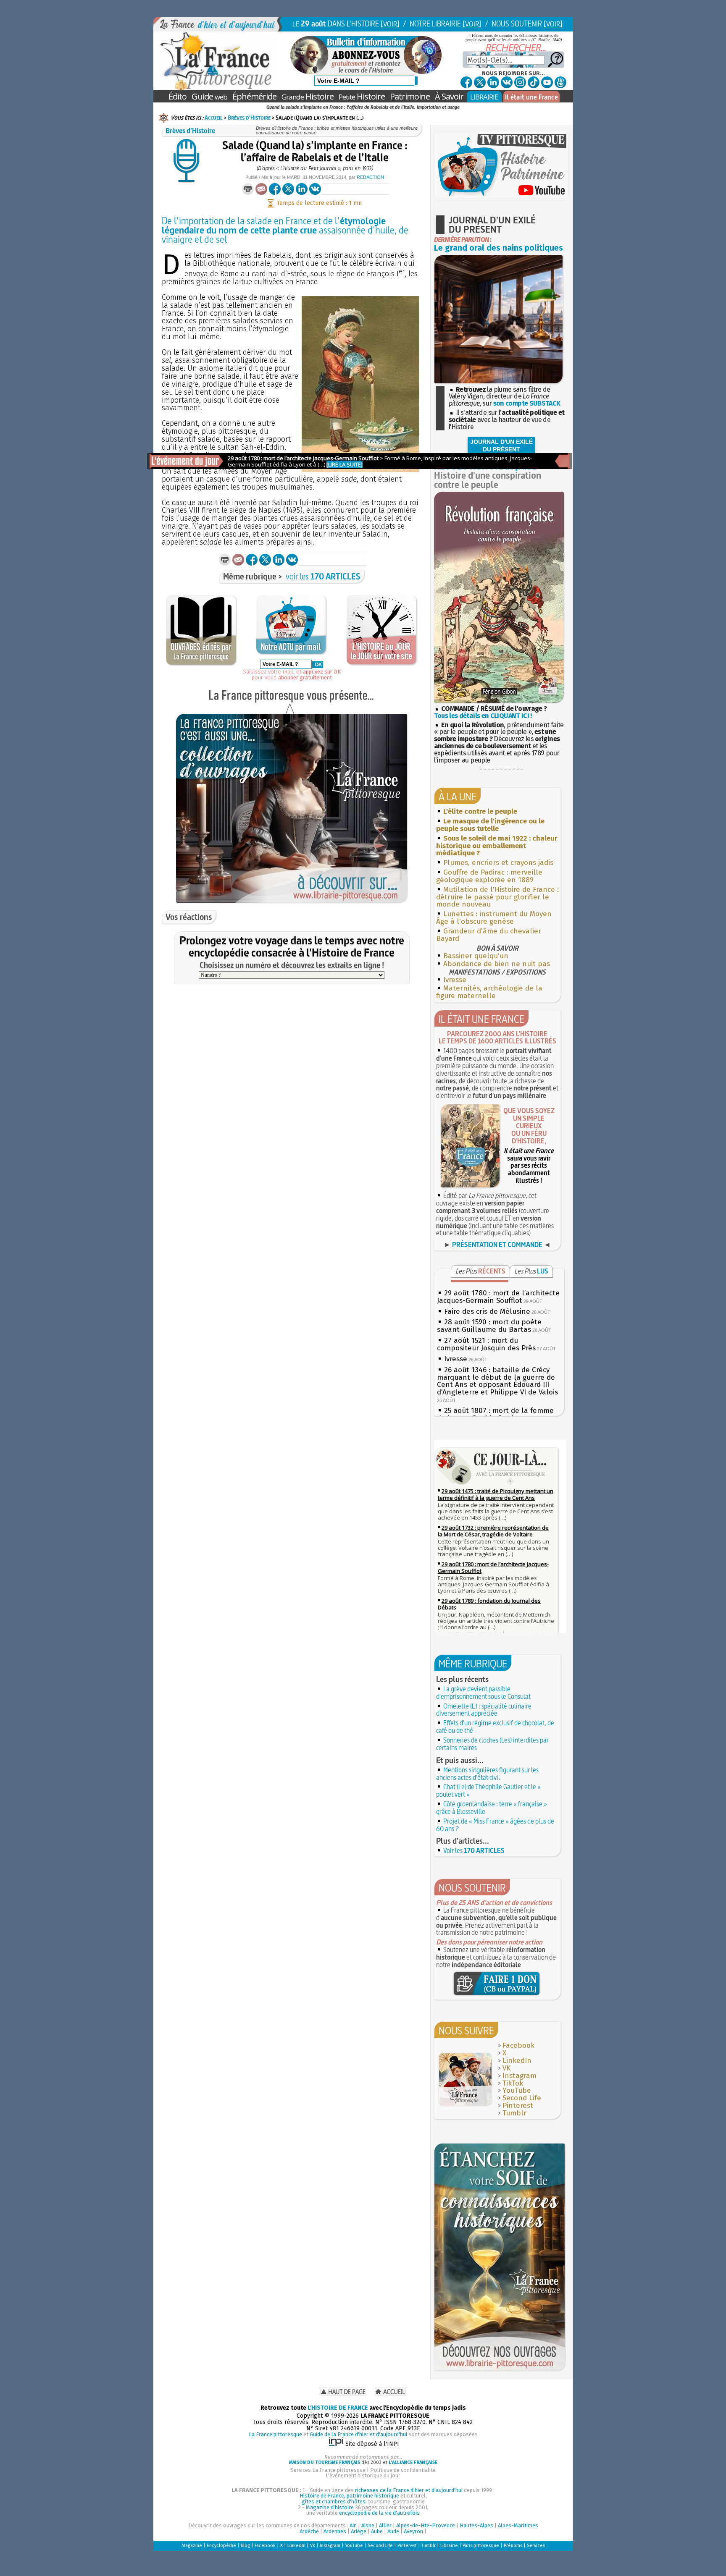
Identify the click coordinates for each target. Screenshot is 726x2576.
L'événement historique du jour (363, 2475)
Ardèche (309, 2531)
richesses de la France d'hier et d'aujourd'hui (409, 2490)
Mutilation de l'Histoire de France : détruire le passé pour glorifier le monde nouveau (497, 897)
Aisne (368, 2525)
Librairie (449, 2546)
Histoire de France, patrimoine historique (349, 2496)
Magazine (192, 2546)
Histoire (308, 96)
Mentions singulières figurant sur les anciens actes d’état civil (487, 1774)
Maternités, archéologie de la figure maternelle (489, 992)
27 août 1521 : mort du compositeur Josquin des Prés (486, 1344)
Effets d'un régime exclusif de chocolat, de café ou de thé (495, 1727)
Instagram (520, 2076)
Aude (393, 2531)
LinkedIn (517, 2061)
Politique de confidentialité (403, 2470)
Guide (209, 96)
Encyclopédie (221, 2546)
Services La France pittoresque (328, 2470)
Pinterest (518, 2106)
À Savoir (449, 96)
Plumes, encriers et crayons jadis (498, 863)
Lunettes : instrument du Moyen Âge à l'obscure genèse (494, 918)
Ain (353, 2525)
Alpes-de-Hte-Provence (426, 2525)
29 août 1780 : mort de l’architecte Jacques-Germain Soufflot (498, 1297)
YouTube (517, 2090)
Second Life (522, 2098)
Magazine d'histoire (330, 2507)
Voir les (474, 1850)
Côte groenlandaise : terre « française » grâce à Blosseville (492, 1808)
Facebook (518, 2045)
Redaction (370, 177)
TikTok (513, 2083)
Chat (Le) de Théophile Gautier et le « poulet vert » (488, 1790)
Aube (377, 2531)
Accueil (214, 118)
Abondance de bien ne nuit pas (497, 964)
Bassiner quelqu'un (476, 956)
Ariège (359, 2531)
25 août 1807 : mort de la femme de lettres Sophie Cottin (495, 1414)
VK (506, 2068)
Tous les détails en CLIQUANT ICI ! (483, 716)
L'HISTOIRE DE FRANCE (338, 2408)
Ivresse (455, 980)
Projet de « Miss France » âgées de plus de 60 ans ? (495, 1825)
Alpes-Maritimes (518, 2525)
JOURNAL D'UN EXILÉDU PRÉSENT (501, 445)
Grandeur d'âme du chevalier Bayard (489, 935)
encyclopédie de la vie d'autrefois (379, 2513)
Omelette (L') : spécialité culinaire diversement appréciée (484, 1710)
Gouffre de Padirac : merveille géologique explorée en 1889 (489, 876)
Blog (245, 2546)
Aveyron (413, 2531)
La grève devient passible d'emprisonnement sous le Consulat (483, 1693)
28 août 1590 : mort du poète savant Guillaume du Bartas (489, 1326)
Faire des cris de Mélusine (487, 1312)
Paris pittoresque (481, 2546)
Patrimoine (410, 96)
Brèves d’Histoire (249, 118)
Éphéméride (254, 96)
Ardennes (335, 2531)
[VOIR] (390, 24)
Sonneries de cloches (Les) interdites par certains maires (492, 1744)
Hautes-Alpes (476, 2525)
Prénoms (513, 2546)
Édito (178, 96)
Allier (385, 2525)
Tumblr (514, 2113)
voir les (323, 576)
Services (536, 2546)
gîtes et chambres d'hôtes (334, 2501)
